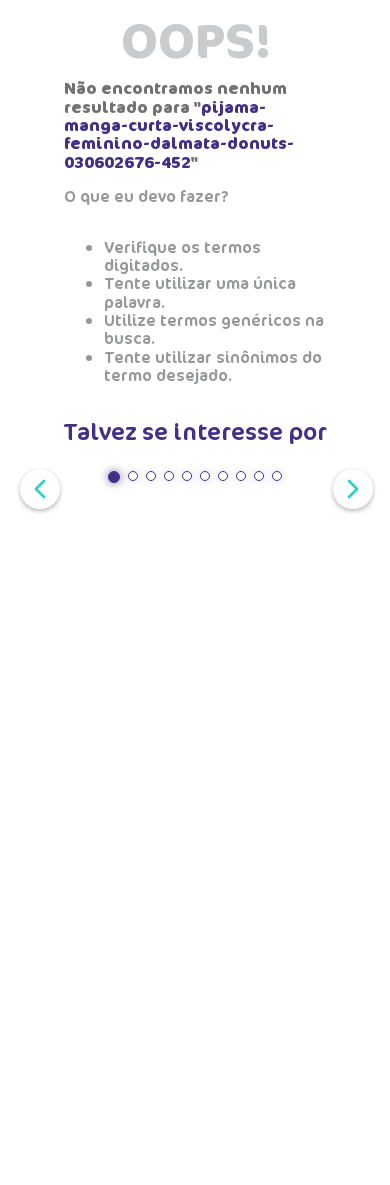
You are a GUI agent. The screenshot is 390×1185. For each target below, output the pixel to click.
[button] (114, 477)
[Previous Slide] (36, 487)
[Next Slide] (349, 487)
